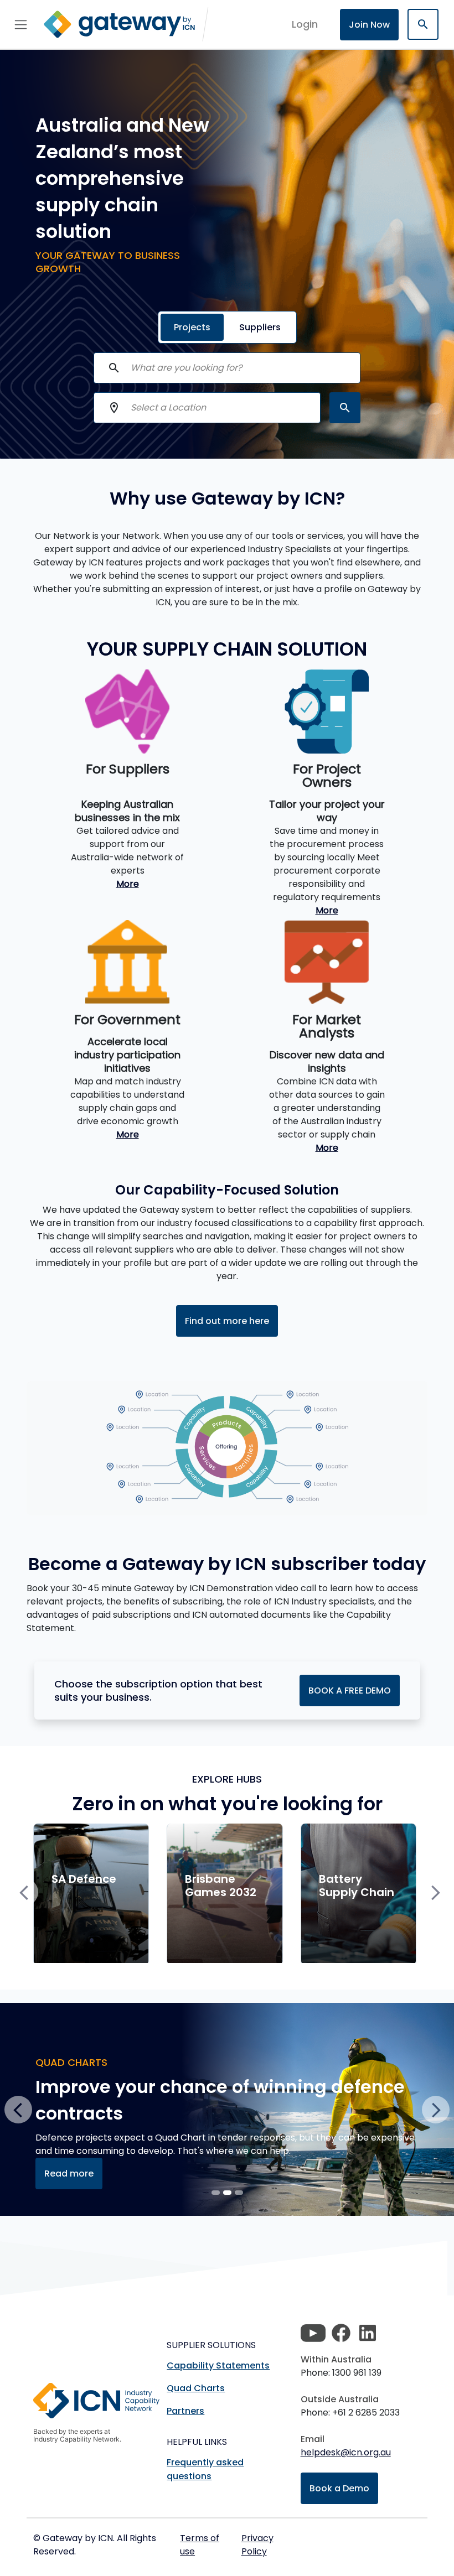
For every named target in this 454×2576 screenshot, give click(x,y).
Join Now (369, 25)
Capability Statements (218, 2365)
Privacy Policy (257, 2545)
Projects (192, 327)
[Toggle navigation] (21, 24)
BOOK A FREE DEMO (350, 1690)
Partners (185, 2411)
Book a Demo (339, 2488)
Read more (69, 2173)
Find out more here (227, 1321)
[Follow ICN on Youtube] (313, 2333)
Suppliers (260, 327)
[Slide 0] (216, 2193)
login (305, 24)
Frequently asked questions (205, 2469)
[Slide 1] (227, 2193)
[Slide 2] (239, 2193)
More (128, 884)
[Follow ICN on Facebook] (341, 2333)
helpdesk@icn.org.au (346, 2452)
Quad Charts (196, 2388)
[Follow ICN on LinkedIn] (368, 2333)
